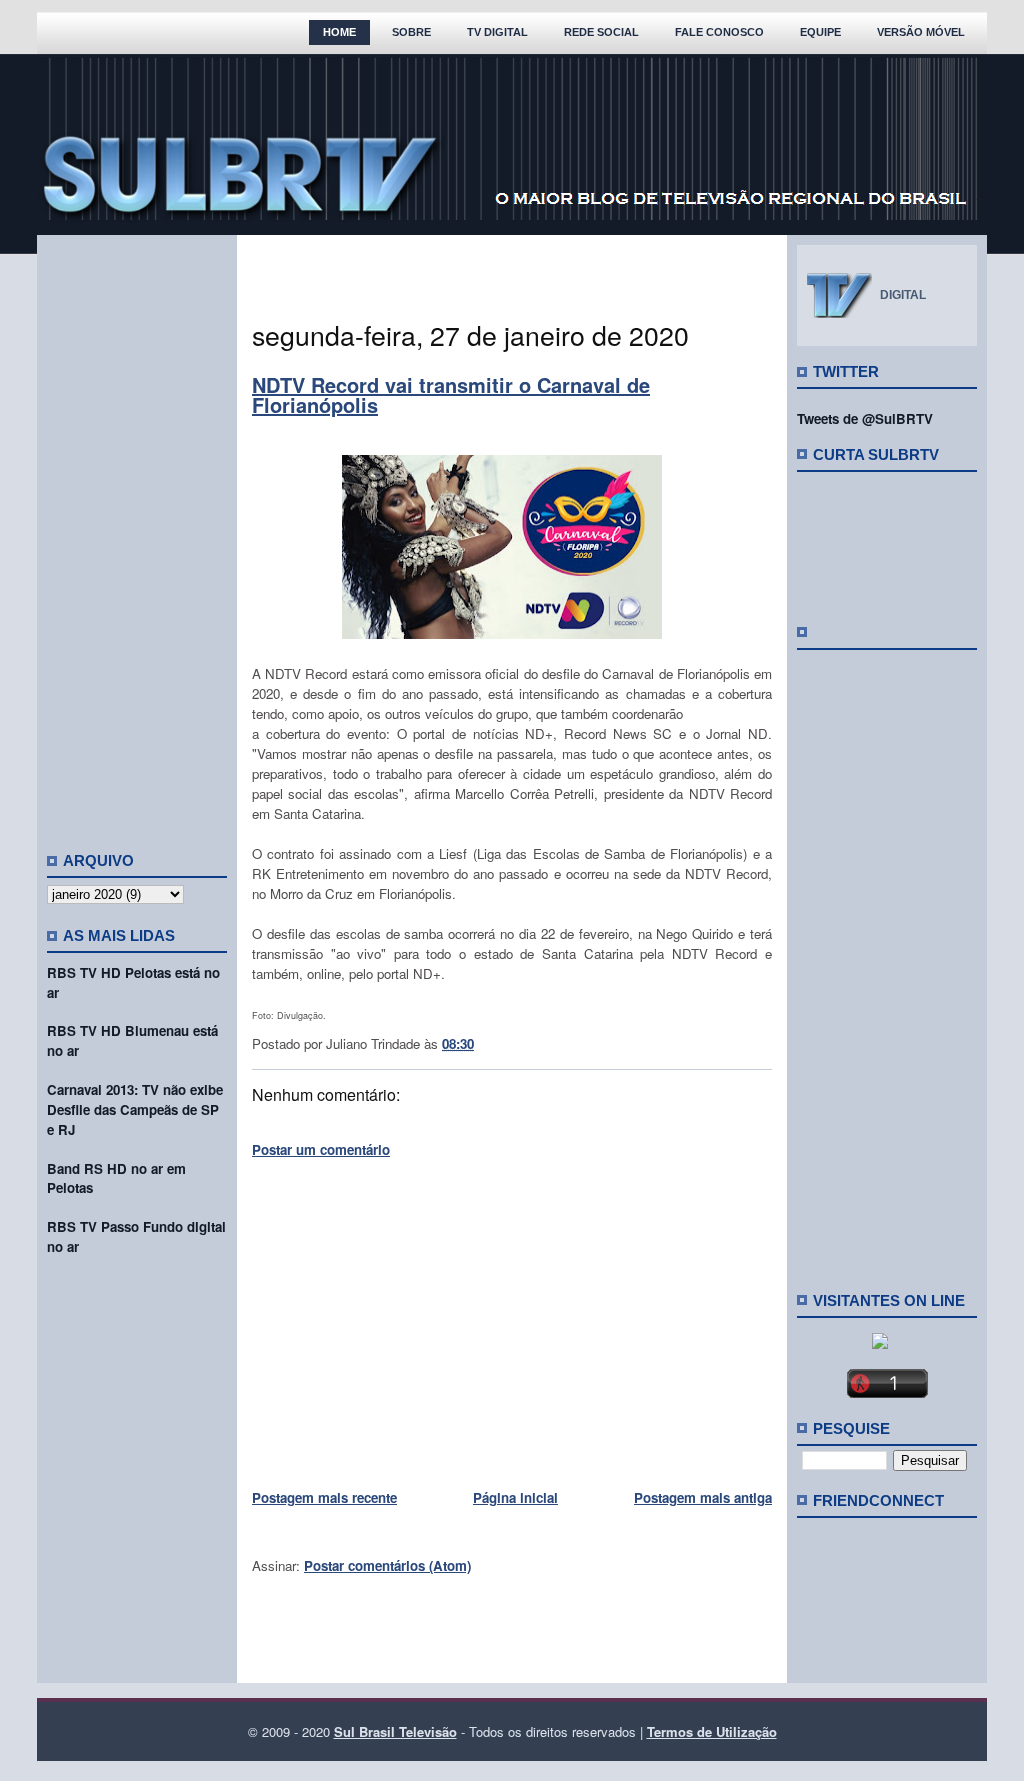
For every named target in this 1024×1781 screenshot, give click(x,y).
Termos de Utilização (712, 1731)
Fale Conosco (719, 32)
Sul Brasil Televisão (395, 1731)
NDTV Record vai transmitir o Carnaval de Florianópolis (451, 394)
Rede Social (601, 32)
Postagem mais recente (324, 1497)
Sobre (411, 32)
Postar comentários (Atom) (387, 1565)
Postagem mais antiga (703, 1497)
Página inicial (515, 1497)
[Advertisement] (137, 535)
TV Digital (497, 32)
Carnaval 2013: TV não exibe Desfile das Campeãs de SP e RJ (135, 1109)
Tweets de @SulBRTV (865, 418)
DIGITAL (903, 295)
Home (339, 32)
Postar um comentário (321, 1149)
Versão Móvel (921, 32)
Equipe (820, 32)
